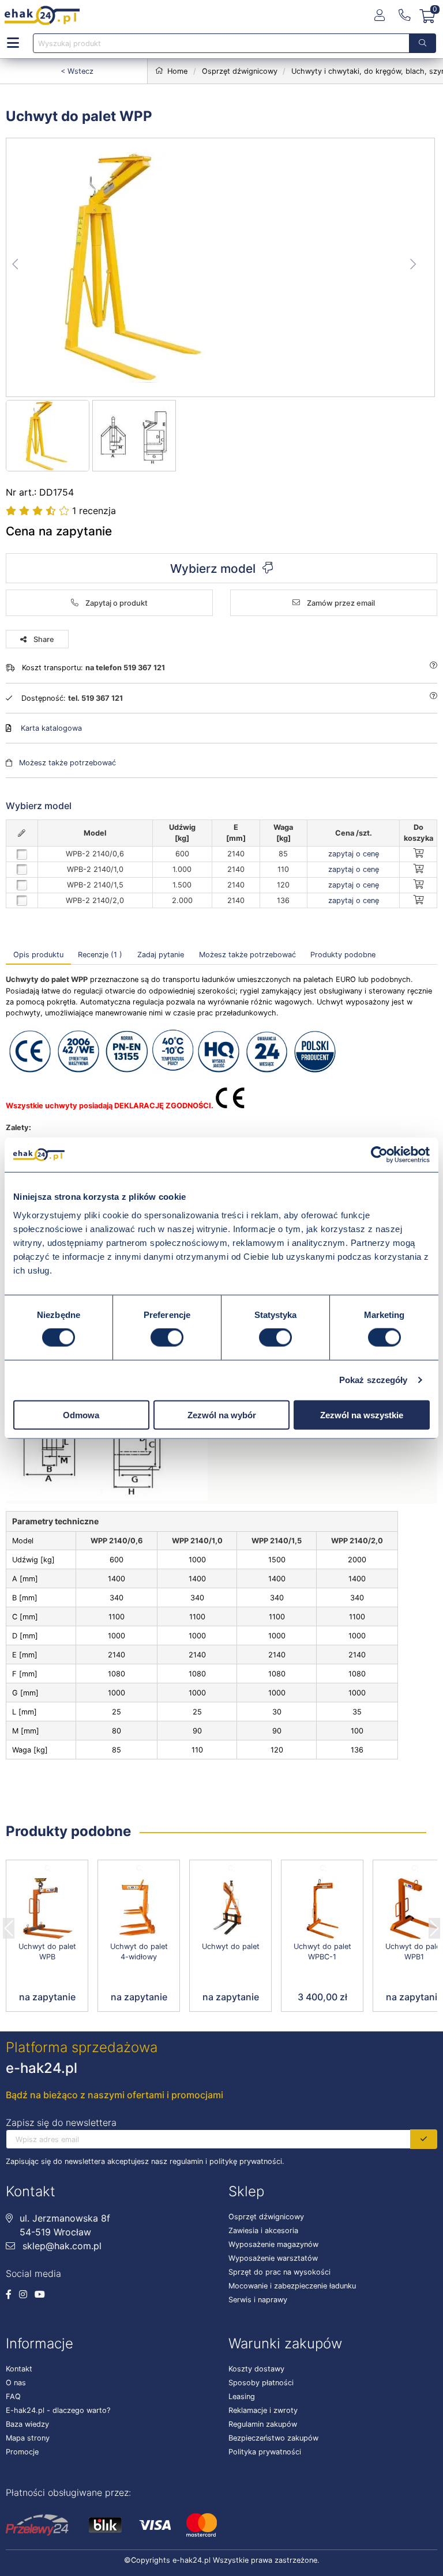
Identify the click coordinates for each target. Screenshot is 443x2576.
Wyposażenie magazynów (273, 2244)
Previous (9, 1925)
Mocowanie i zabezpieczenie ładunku (292, 2286)
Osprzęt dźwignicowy (266, 2217)
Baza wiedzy (27, 2424)
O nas (16, 2383)
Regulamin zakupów (263, 2424)
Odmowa (81, 1414)
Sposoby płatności (261, 2383)
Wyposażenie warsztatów (273, 2258)
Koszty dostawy (256, 2369)
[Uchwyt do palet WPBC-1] (322, 1909)
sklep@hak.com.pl (61, 2246)
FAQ (13, 2396)
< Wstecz (77, 71)
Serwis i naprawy (258, 2300)
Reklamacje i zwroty (263, 2410)
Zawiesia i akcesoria (263, 2231)
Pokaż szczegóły (373, 1380)
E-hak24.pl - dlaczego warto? (58, 2410)
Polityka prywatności (265, 2452)
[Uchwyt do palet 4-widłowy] (139, 1909)
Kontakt (19, 2369)
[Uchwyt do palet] (230, 1909)
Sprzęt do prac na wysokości (279, 2272)
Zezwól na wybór (222, 1414)
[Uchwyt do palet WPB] (47, 1909)
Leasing (242, 2396)
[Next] (434, 1925)
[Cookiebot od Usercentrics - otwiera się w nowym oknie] (379, 1155)
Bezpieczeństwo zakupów (273, 2438)
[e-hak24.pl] (42, 16)
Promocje (22, 2452)
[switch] (167, 1338)
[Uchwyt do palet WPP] (221, 267)
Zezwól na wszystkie (362, 1414)
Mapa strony (28, 2438)
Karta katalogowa (51, 728)
